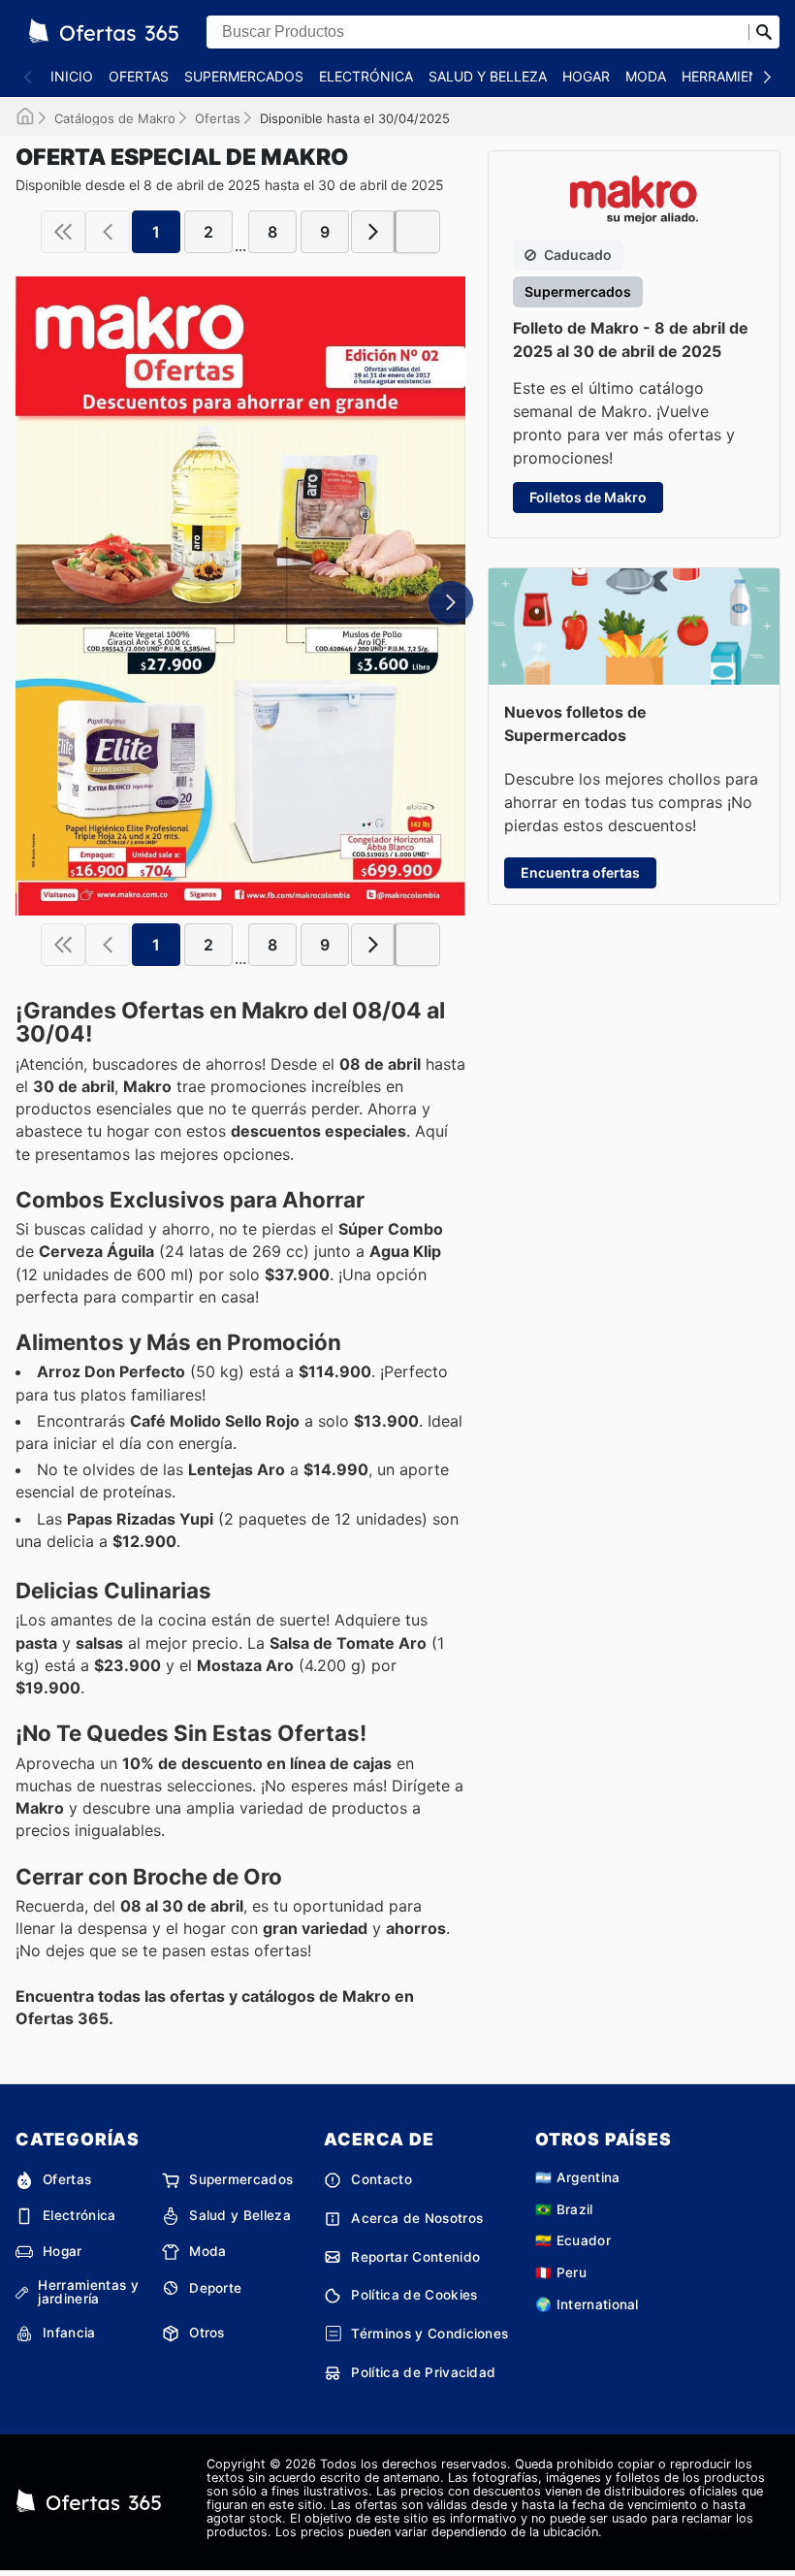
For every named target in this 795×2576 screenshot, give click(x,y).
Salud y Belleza (488, 76)
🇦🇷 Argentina (578, 2177)
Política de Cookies (414, 2295)
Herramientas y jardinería (88, 2292)
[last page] (418, 232)
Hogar (586, 76)
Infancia (69, 2333)
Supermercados (244, 76)
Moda (646, 76)
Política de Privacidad (423, 2372)
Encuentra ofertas (580, 872)
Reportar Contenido (415, 2257)
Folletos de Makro (588, 497)
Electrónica (366, 76)
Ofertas (139, 76)
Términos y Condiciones (429, 2334)
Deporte (215, 2288)
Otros (207, 2333)
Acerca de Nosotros (417, 2218)
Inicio (72, 76)
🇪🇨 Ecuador (573, 2240)
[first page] (63, 232)
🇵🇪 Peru (561, 2272)
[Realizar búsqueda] (764, 32)
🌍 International (587, 2304)
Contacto (382, 2179)
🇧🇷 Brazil (564, 2209)
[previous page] (108, 232)
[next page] (373, 232)
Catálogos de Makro (115, 118)
